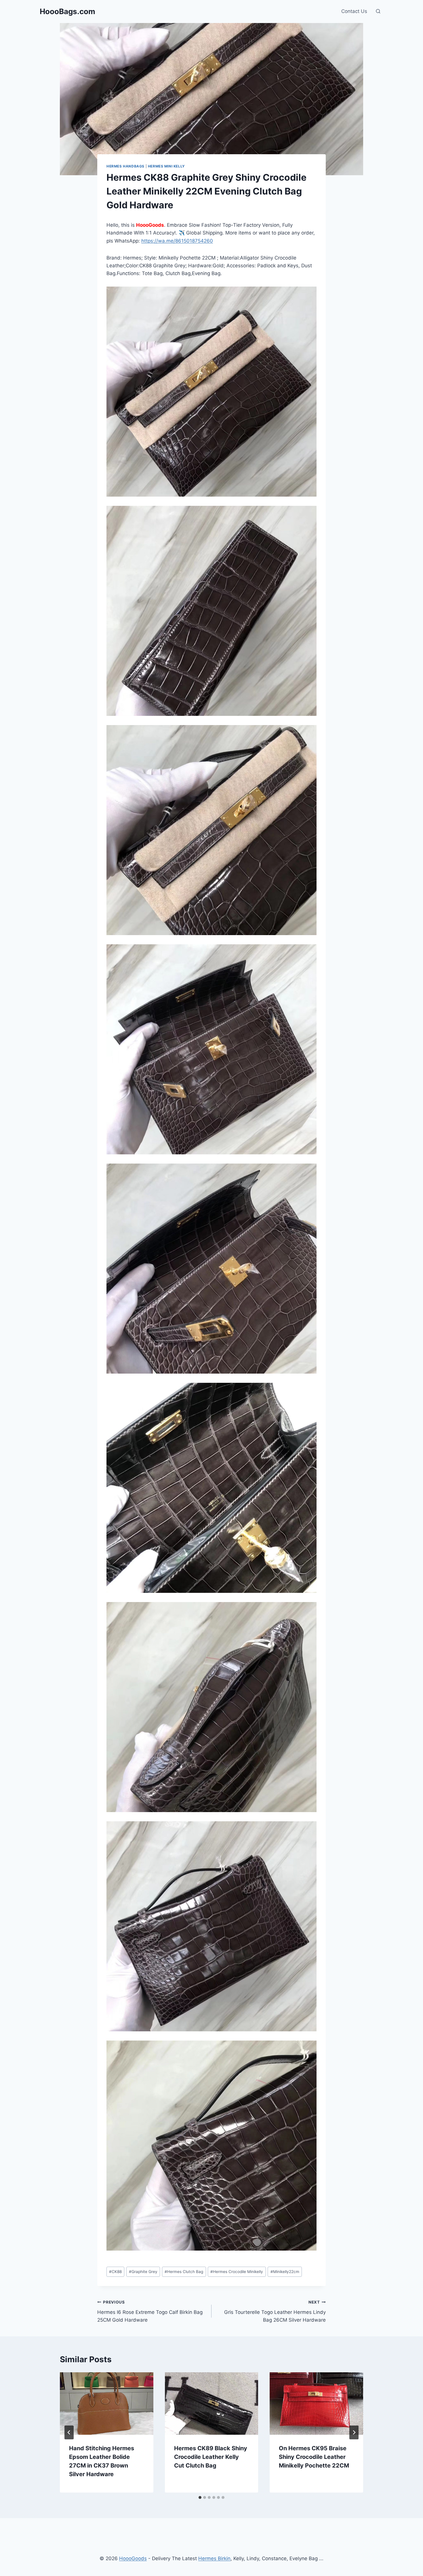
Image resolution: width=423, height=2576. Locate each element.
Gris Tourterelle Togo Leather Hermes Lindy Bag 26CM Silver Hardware (275, 2311)
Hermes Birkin (214, 2558)
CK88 (115, 2272)
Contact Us (354, 11)
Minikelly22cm (285, 2272)
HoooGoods (133, 2558)
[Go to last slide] (69, 2432)
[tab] (200, 2497)
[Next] (354, 2432)
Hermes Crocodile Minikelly (237, 2272)
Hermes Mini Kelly (166, 166)
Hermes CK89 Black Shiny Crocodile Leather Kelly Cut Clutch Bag (211, 2457)
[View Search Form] (378, 12)
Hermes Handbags (125, 166)
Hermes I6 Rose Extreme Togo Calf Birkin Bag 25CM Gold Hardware (150, 2311)
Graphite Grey (143, 2272)
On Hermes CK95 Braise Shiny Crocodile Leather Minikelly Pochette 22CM (314, 2457)
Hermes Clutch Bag (184, 2272)
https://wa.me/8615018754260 (177, 241)
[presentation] (107, 2403)
